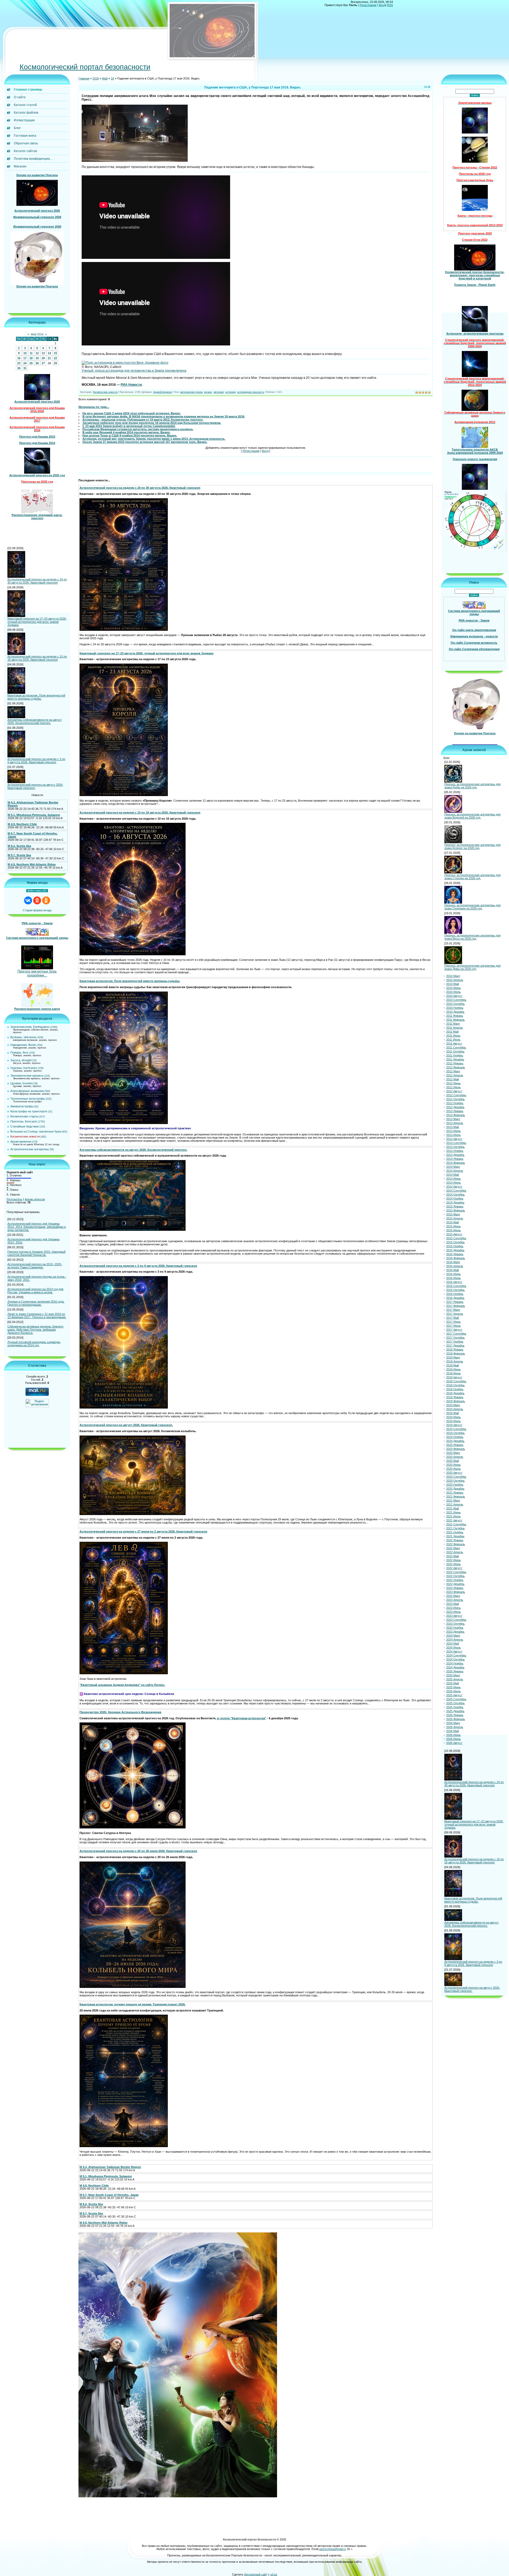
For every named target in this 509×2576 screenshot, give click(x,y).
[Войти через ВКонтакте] (28, 901)
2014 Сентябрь (456, 1191)
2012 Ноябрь (455, 1103)
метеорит (219, 392)
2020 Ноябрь (455, 1485)
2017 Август (454, 1330)
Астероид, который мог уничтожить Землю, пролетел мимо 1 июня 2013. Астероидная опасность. (154, 439)
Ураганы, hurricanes (24, 1068)
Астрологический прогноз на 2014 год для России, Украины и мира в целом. (35, 1291)
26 (37, 363)
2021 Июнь (453, 1513)
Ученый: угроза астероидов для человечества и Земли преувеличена (134, 371)
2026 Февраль (456, 1719)
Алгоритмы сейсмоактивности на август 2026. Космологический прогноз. (35, 722)
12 (37, 353)
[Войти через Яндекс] (37, 901)
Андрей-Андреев (163, 392)
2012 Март (453, 1072)
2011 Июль (453, 1040)
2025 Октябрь (455, 1703)
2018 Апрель (455, 1362)
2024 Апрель (455, 1640)
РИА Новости (131, 385)
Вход (382, 5)
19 (37, 358)
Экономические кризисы (27, 1076)
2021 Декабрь (455, 1536)
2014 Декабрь (455, 1203)
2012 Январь (455, 1064)
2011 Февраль (455, 1020)
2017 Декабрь (455, 1346)
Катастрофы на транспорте (29, 1112)
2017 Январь (455, 1302)
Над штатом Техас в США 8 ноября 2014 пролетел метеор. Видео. (130, 436)
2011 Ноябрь (455, 1056)
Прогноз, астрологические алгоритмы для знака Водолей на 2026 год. (472, 816)
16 (19, 358)
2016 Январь (455, 1254)
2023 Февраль (456, 1592)
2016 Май (453, 1270)
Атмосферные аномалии (27, 1091)
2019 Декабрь (455, 1441)
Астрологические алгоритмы (30, 1149)
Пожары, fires (19, 1053)
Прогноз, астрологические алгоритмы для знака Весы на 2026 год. (472, 937)
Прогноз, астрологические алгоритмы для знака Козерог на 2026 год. (472, 846)
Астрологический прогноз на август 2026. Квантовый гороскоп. (35, 787)
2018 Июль (453, 1374)
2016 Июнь (453, 1274)
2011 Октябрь (455, 1052)
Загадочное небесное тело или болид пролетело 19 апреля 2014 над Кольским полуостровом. (152, 423)
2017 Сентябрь (456, 1334)
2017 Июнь (453, 1322)
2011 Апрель (455, 1028)
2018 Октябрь (455, 1385)
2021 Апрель (455, 1505)
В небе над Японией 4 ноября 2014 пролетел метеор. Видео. (126, 433)
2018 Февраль (456, 1354)
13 (43, 353)
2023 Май (453, 1604)
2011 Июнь (453, 1036)
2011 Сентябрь (456, 1048)
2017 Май (453, 1318)
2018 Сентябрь (456, 1382)
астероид (231, 392)
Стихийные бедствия (25, 1127)
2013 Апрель (455, 1123)
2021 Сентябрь (456, 1525)
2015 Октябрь (455, 1242)
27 (43, 363)
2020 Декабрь (455, 1489)
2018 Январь (455, 1350)
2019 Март (453, 1405)
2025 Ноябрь (455, 1707)
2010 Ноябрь (455, 1008)
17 (25, 358)
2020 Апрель (455, 1457)
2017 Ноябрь (455, 1342)
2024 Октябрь (455, 1660)
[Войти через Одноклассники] (46, 901)
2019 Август (454, 1425)
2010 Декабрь (455, 1012)
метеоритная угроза (191, 392)
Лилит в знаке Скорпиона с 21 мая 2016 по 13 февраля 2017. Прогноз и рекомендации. (37, 1316)
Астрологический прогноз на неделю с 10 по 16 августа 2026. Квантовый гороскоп (37, 658)
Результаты (14, 1200)
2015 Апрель (455, 1219)
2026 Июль (453, 1739)
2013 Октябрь (455, 1147)
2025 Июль (453, 1691)
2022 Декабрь (455, 1584)
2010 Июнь (453, 988)
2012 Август (454, 1091)
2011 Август (454, 1044)
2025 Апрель (455, 1680)
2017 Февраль (456, 1306)
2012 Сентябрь (456, 1095)
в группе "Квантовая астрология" (242, 1718)
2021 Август (454, 1521)
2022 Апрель (455, 1552)
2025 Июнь (453, 1687)
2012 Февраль (456, 1068)
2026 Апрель (455, 1727)
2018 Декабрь (455, 1393)
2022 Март (453, 1548)
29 (55, 363)
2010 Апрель (455, 980)
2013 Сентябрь (456, 1143)
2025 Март (453, 1676)
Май (105, 79)
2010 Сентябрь (456, 1000)
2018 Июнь (453, 1370)
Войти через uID (37, 891)
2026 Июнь (453, 1735)
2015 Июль (453, 1231)
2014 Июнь (453, 1179)
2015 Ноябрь (455, 1246)
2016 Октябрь (455, 1290)
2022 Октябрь (455, 1576)
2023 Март (453, 1596)
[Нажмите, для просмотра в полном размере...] (135, 161)
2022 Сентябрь (456, 1572)
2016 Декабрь (455, 1298)
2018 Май (453, 1366)
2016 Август (454, 1282)
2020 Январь (455, 1445)
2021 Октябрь (455, 1529)
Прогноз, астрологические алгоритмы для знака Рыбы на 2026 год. (472, 786)
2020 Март (453, 1453)
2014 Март (453, 1167)
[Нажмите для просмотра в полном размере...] (124, 630)
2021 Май (453, 1509)
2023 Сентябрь (456, 1620)
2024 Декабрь (455, 1668)
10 (25, 353)
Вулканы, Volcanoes (24, 1037)
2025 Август (454, 1695)
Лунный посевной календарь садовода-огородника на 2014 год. (34, 1344)
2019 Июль (453, 1421)
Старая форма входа (37, 911)
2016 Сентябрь (456, 1286)
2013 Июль (453, 1135)
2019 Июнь (453, 1417)
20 (43, 358)
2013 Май (453, 1127)
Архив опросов (35, 1200)
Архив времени (21, 1142)
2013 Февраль (456, 1115)
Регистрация (368, 5)
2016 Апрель (455, 1266)
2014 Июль (453, 1183)
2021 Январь (455, 1493)
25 (31, 363)
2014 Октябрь (455, 1195)
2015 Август (454, 1234)
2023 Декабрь (455, 1632)
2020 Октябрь (455, 1481)
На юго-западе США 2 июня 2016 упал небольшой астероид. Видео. (132, 414)
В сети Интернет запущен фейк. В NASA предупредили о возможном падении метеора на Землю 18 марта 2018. (164, 417)
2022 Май (453, 1556)
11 (31, 353)
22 (55, 358)
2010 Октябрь (455, 1004)
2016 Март (453, 1262)
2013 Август (454, 1139)
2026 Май (453, 1731)
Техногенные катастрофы (28, 1099)
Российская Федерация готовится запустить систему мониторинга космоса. (138, 429)
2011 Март (453, 1024)
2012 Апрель (455, 1076)
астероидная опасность (251, 392)
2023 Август (454, 1616)
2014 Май (453, 1175)
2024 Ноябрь (455, 1664)
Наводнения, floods (23, 1045)
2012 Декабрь (455, 1107)
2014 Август (454, 1187)
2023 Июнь (453, 1608)
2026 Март (453, 1723)
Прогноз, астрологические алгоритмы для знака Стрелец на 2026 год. (472, 877)
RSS (390, 5)
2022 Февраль (456, 1544)
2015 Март (453, 1215)
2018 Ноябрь (455, 1389)
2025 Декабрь (455, 1711)
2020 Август (454, 1473)
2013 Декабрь (455, 1155)
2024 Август (454, 1652)
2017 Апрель (455, 1314)
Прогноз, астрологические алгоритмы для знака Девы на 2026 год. (472, 967)
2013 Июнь (453, 1131)
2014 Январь (455, 1159)
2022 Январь (455, 1540)
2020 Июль (453, 1469)
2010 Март (453, 976)
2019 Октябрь (455, 1433)
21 (49, 358)
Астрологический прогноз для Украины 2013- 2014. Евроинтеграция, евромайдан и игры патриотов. (37, 1227)
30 (19, 368)
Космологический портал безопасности (85, 67)
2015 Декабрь (455, 1250)
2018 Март (453, 1358)
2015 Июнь (453, 1227)
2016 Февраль (456, 1258)
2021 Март (453, 1501)
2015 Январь (455, 1207)
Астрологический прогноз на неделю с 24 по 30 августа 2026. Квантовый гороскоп (37, 581)
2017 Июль (453, 1326)
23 (19, 363)
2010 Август (454, 996)
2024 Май (453, 1644)
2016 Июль (453, 1278)
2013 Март (453, 1119)
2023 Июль (453, 1612)
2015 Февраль (456, 1211)
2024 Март (453, 1636)
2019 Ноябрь (455, 1437)
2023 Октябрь (455, 1624)
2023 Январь (455, 1588)
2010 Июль (453, 992)
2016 (96, 79)
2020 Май (453, 1461)
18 (31, 358)
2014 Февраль (456, 1163)
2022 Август (454, 1568)
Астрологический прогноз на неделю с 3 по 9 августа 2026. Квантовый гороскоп (36, 761)
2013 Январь (455, 1111)
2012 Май (453, 1080)
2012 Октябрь (455, 1099)
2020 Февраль (456, 1449)
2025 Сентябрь (456, 1699)
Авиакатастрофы (22, 1107)
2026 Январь (455, 1715)
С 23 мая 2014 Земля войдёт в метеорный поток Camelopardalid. (129, 426)
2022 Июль (453, 1564)
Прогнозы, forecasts (24, 1122)
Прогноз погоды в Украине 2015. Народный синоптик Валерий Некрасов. (36, 1254)
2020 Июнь (453, 1465)
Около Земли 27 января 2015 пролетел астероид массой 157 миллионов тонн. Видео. (145, 442)
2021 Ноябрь (455, 1533)
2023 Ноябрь (455, 1628)
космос (208, 392)
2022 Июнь (453, 1560)
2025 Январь (455, 1672)
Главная (84, 79)
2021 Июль (453, 1517)
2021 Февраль (456, 1497)
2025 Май (453, 1684)
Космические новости (25, 1137)
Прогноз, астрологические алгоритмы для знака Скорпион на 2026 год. (472, 907)
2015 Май (453, 1223)
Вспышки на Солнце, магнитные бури (36, 1132)
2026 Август (454, 1743)
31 (25, 368)
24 (25, 363)
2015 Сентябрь (456, 1238)
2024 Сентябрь (456, 1656)
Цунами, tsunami (21, 1083)
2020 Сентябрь (456, 1477)
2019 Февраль (456, 1401)
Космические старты (24, 1117)
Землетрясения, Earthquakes (30, 1027)
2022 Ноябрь (455, 1580)
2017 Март (453, 1310)
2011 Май (452, 1032)
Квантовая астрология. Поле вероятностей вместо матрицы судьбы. (36, 697)
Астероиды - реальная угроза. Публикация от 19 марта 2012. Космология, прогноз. (143, 420)
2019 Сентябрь (456, 1429)
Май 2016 (37, 335)
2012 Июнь (453, 1083)
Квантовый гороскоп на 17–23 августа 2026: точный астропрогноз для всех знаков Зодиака (37, 622)
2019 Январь (455, 1397)
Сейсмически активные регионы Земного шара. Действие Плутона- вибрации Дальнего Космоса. (35, 1330)
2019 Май (453, 1413)
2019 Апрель (455, 1409)
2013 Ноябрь (455, 1151)
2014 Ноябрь (455, 1199)
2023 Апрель (455, 1600)
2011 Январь (455, 1016)
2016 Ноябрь (455, 1294)
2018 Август (454, 1378)
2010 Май (453, 984)
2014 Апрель (455, 1171)
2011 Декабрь (455, 1060)
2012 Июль (453, 1087)
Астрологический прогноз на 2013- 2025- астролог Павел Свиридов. (35, 1266)
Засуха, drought (21, 1060)
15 (55, 353)
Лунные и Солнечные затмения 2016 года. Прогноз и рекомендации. (36, 1303)
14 (49, 353)
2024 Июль (453, 1648)
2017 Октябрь (455, 1338)
